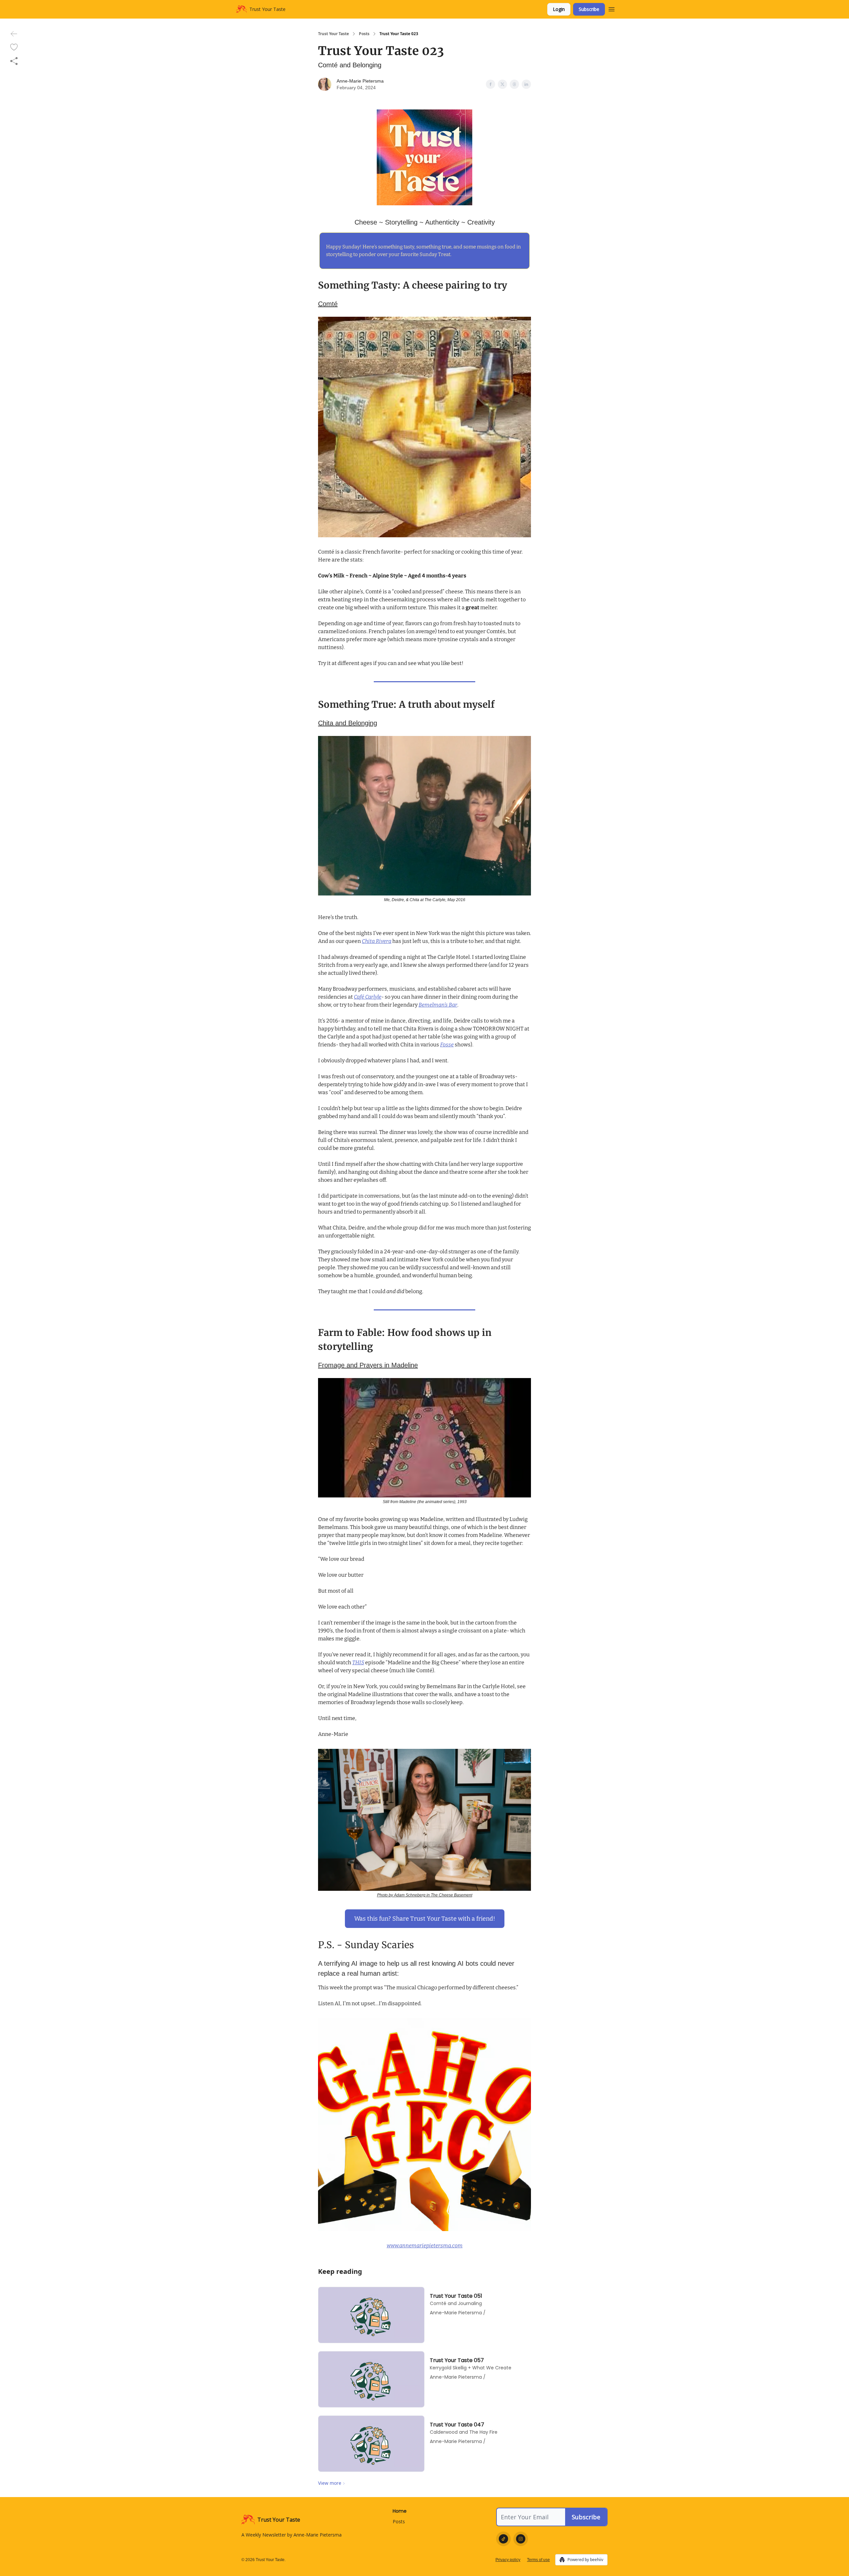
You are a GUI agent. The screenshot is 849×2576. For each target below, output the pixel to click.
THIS (358, 1662)
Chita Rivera (377, 941)
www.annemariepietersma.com (425, 2246)
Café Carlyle (368, 997)
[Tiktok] (503, 2539)
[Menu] (612, 8)
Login (559, 9)
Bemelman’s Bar (438, 1005)
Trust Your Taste (333, 34)
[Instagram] (521, 2539)
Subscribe (589, 9)
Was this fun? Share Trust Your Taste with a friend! (425, 1919)
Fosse (447, 1045)
